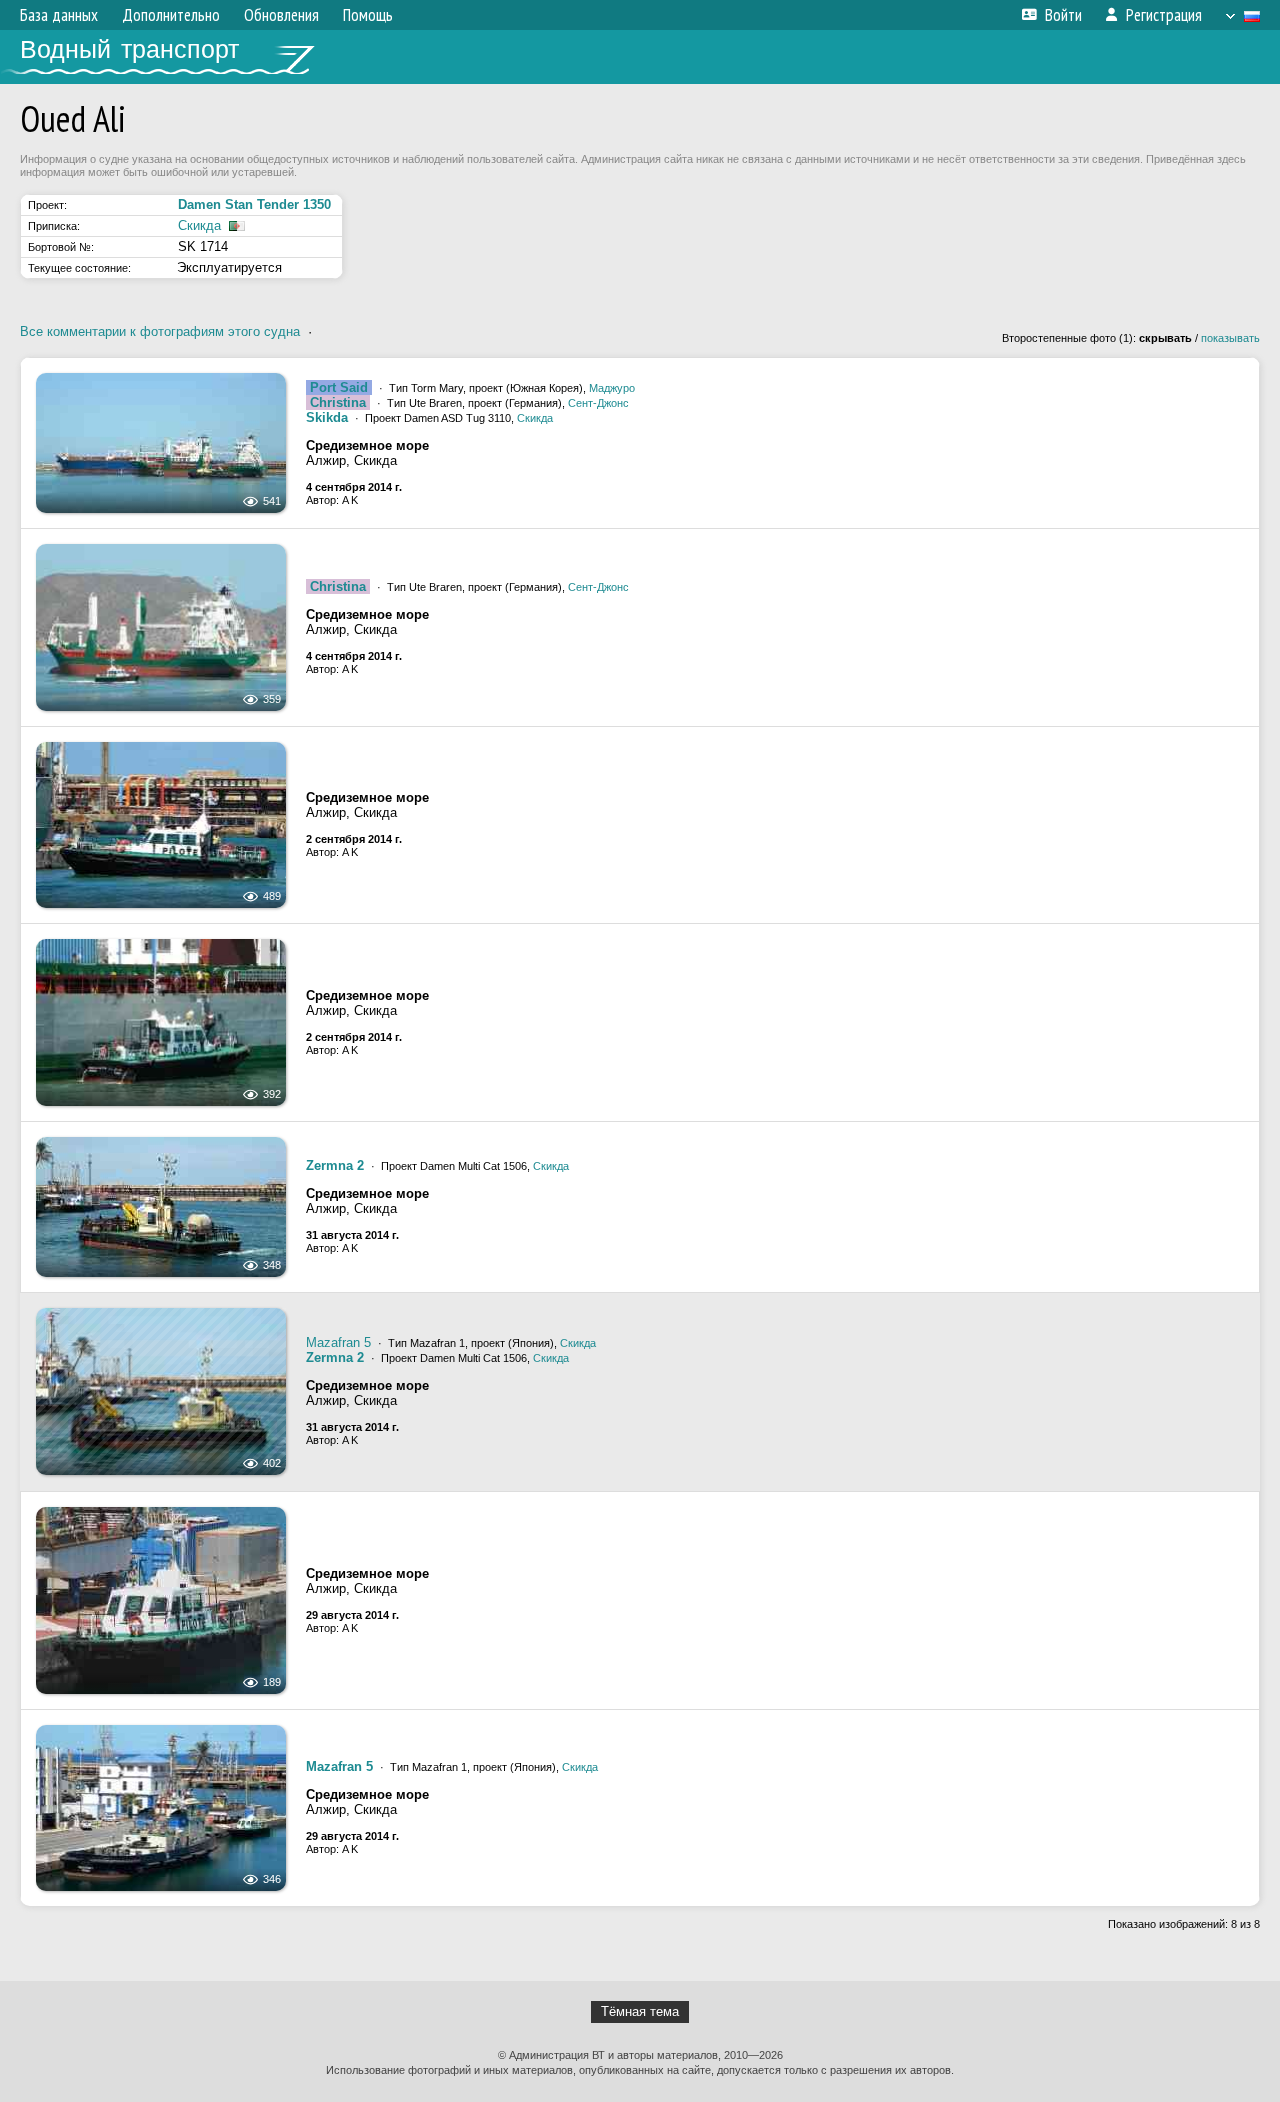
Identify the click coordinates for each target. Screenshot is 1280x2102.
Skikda (327, 417)
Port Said (339, 387)
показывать (1230, 338)
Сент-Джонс (598, 403)
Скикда (199, 225)
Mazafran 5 (338, 1342)
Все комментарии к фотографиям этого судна (160, 331)
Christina (338, 402)
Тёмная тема (640, 2011)
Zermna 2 (335, 1165)
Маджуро (612, 388)
